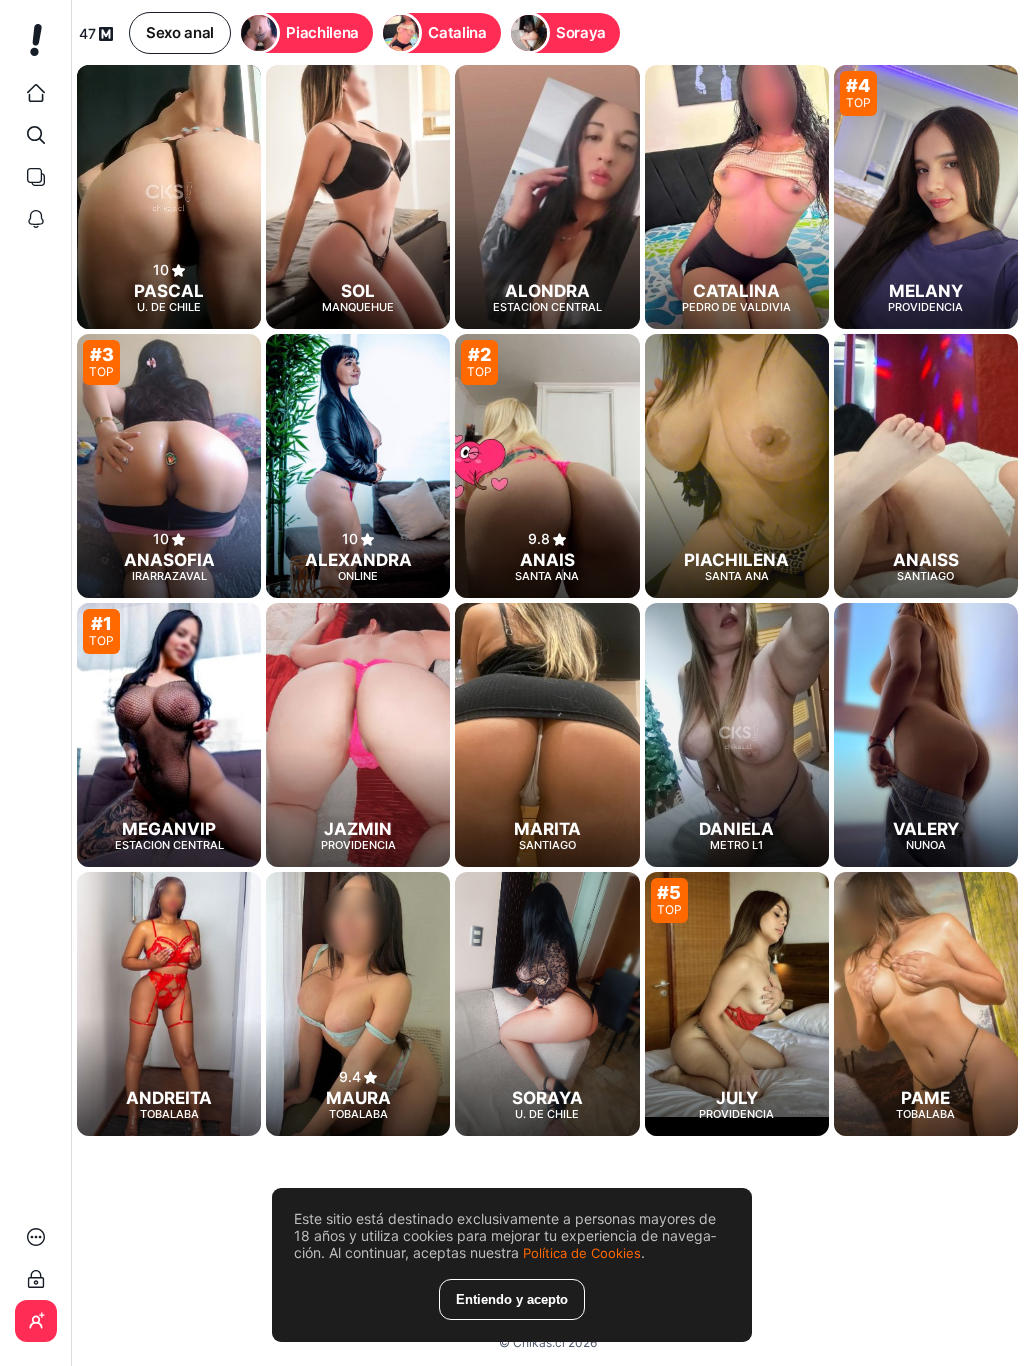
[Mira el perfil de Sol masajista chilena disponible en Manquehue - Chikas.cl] (358, 197)
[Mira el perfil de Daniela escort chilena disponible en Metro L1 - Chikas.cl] (737, 735)
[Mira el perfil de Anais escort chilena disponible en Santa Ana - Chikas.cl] (547, 466)
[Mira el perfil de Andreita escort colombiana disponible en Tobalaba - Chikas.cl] (169, 1004)
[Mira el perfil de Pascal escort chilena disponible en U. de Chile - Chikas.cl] (169, 197)
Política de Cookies (582, 1253)
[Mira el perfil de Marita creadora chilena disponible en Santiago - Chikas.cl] (547, 735)
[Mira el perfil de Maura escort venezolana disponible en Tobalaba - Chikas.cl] (358, 1004)
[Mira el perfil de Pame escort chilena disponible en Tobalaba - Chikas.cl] (926, 1004)
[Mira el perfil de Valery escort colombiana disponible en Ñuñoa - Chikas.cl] (926, 735)
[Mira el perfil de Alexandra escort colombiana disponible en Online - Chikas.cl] (358, 466)
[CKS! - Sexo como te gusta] (35, 48)
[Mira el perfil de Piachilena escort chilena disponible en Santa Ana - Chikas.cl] (737, 466)
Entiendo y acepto (512, 1299)
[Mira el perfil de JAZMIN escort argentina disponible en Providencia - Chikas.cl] (358, 735)
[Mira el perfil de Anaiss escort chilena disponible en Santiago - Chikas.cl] (926, 466)
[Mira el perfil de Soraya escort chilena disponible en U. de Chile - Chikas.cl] (547, 1004)
